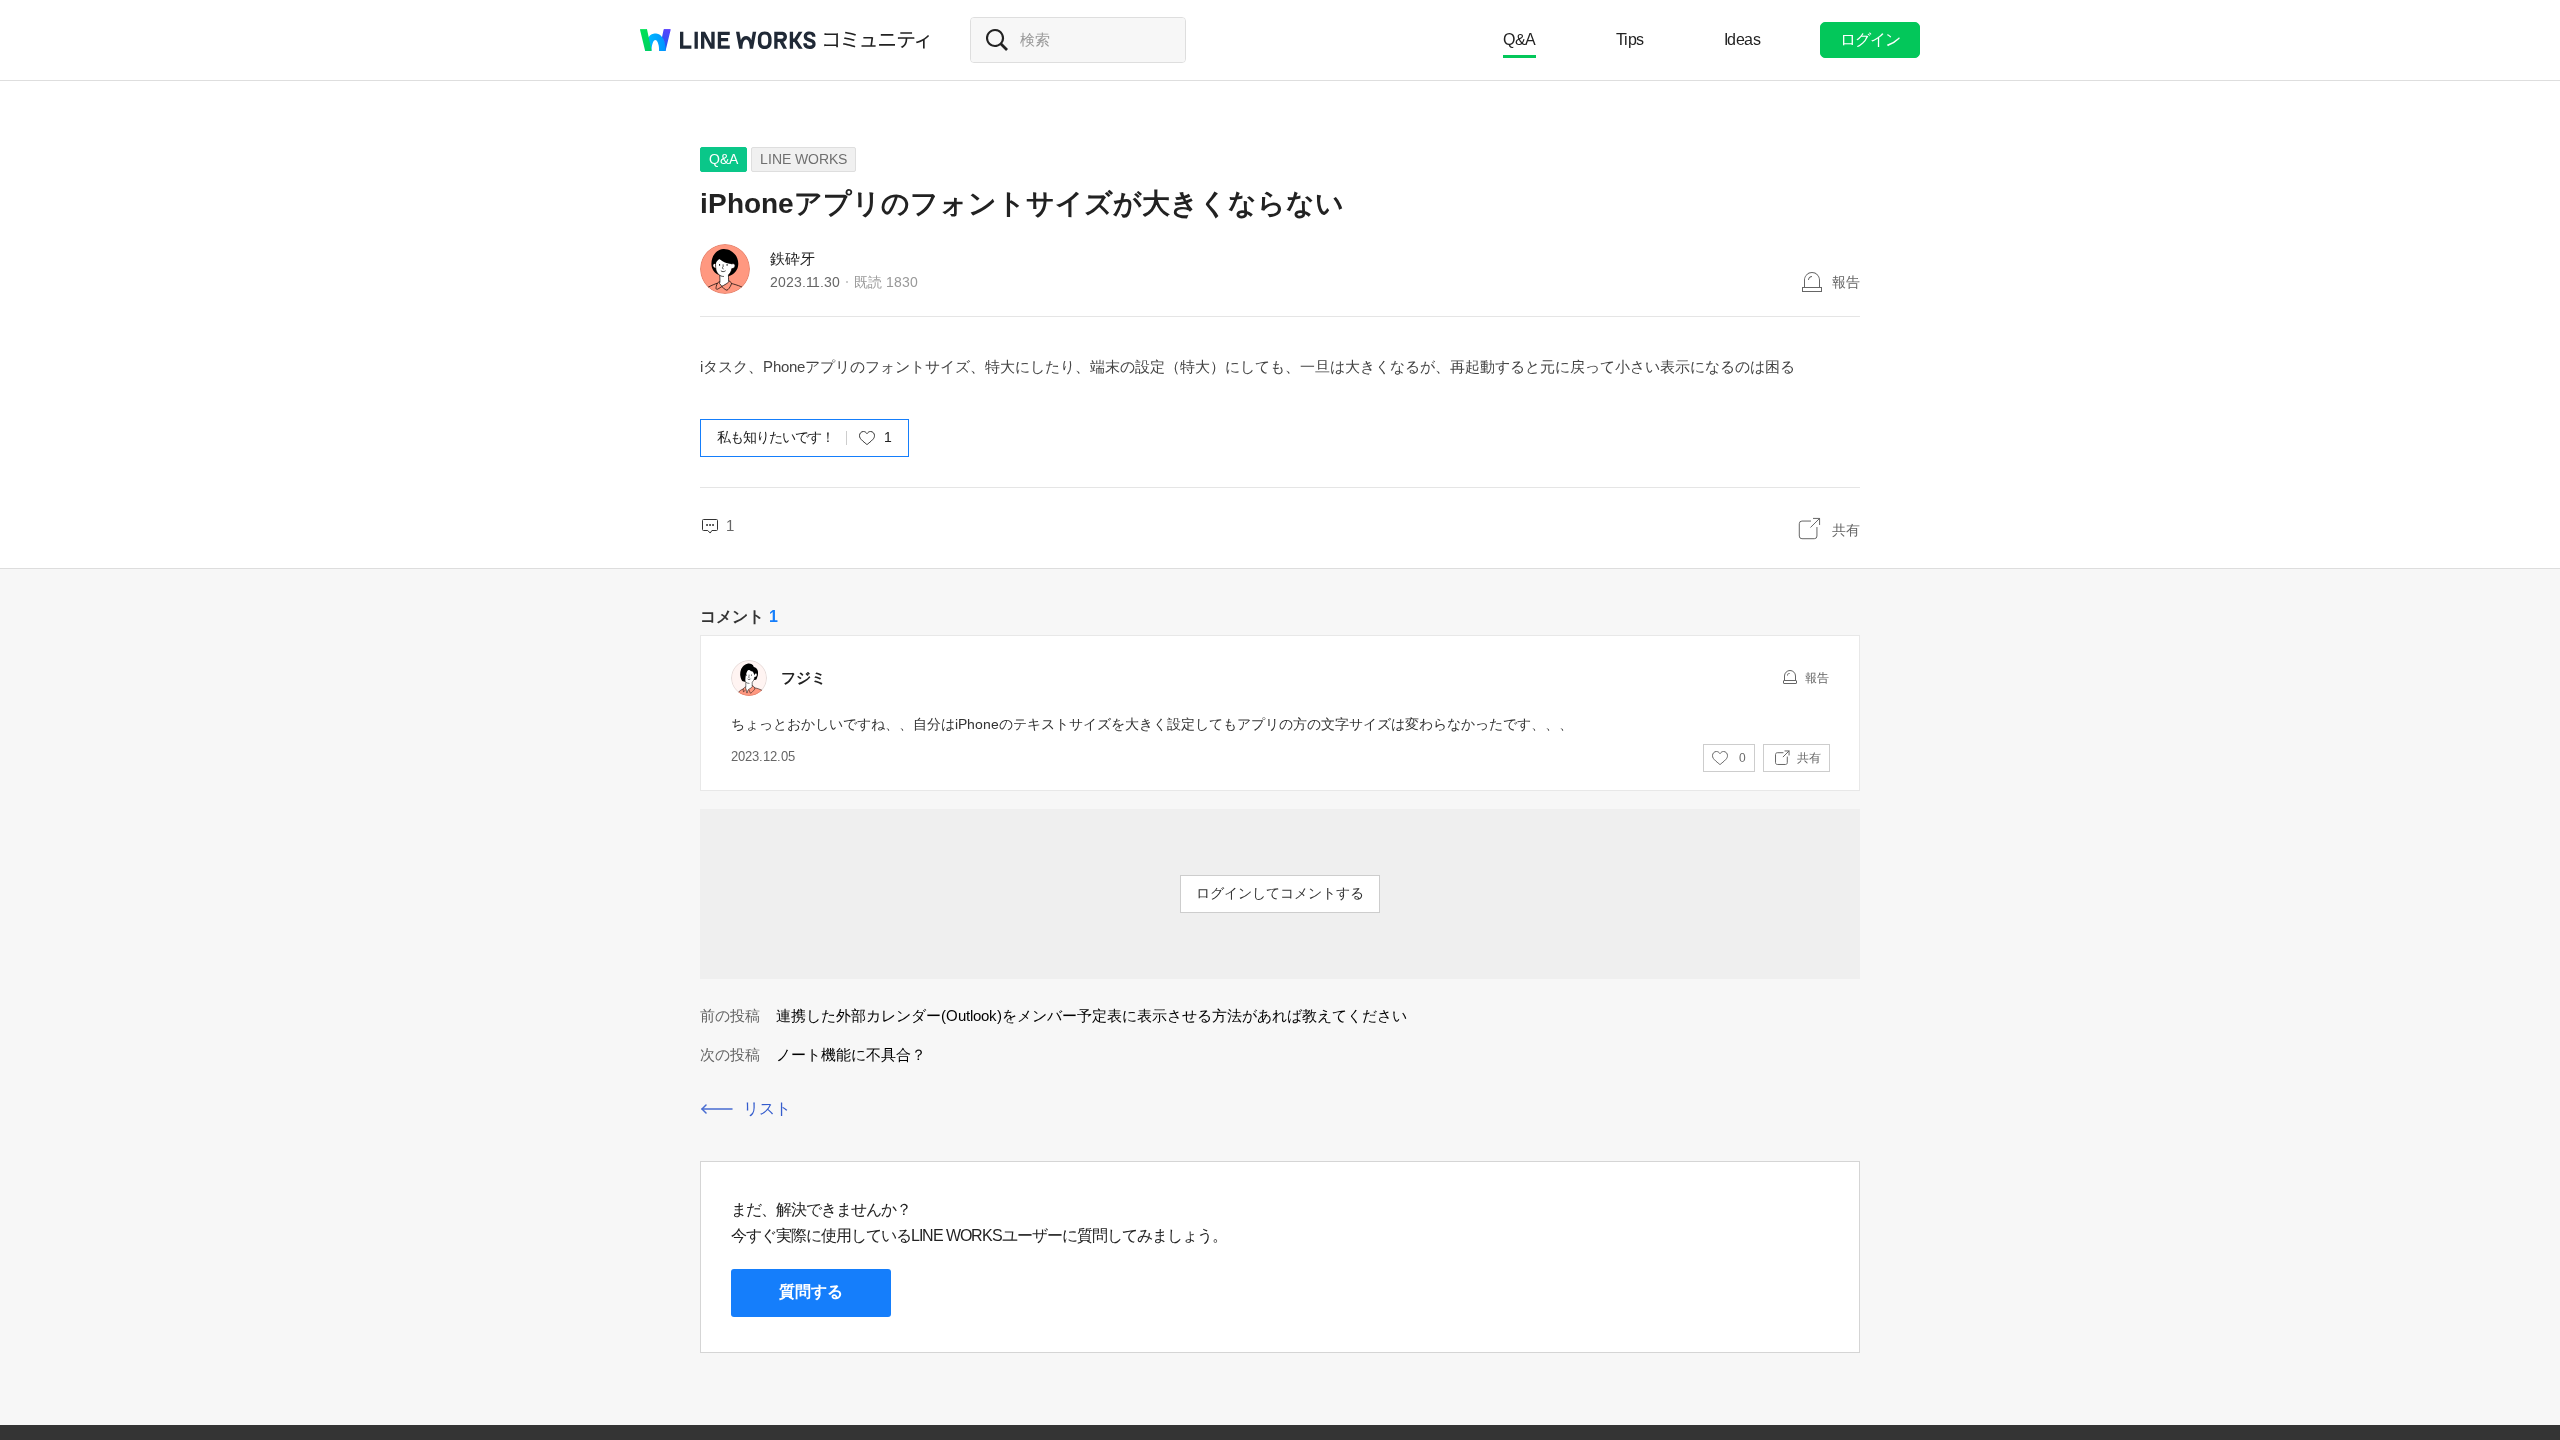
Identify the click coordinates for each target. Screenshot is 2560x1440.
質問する (811, 1291)
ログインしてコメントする (1280, 893)
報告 (1846, 282)
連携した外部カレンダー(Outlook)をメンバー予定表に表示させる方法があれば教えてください (1091, 1015)
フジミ (803, 677)
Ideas (1742, 39)
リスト (767, 1108)
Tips (1630, 39)
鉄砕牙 (792, 258)
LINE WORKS (803, 159)
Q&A (1519, 39)
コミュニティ (877, 40)
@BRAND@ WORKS (728, 40)
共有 (1846, 530)
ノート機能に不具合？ (851, 1054)
